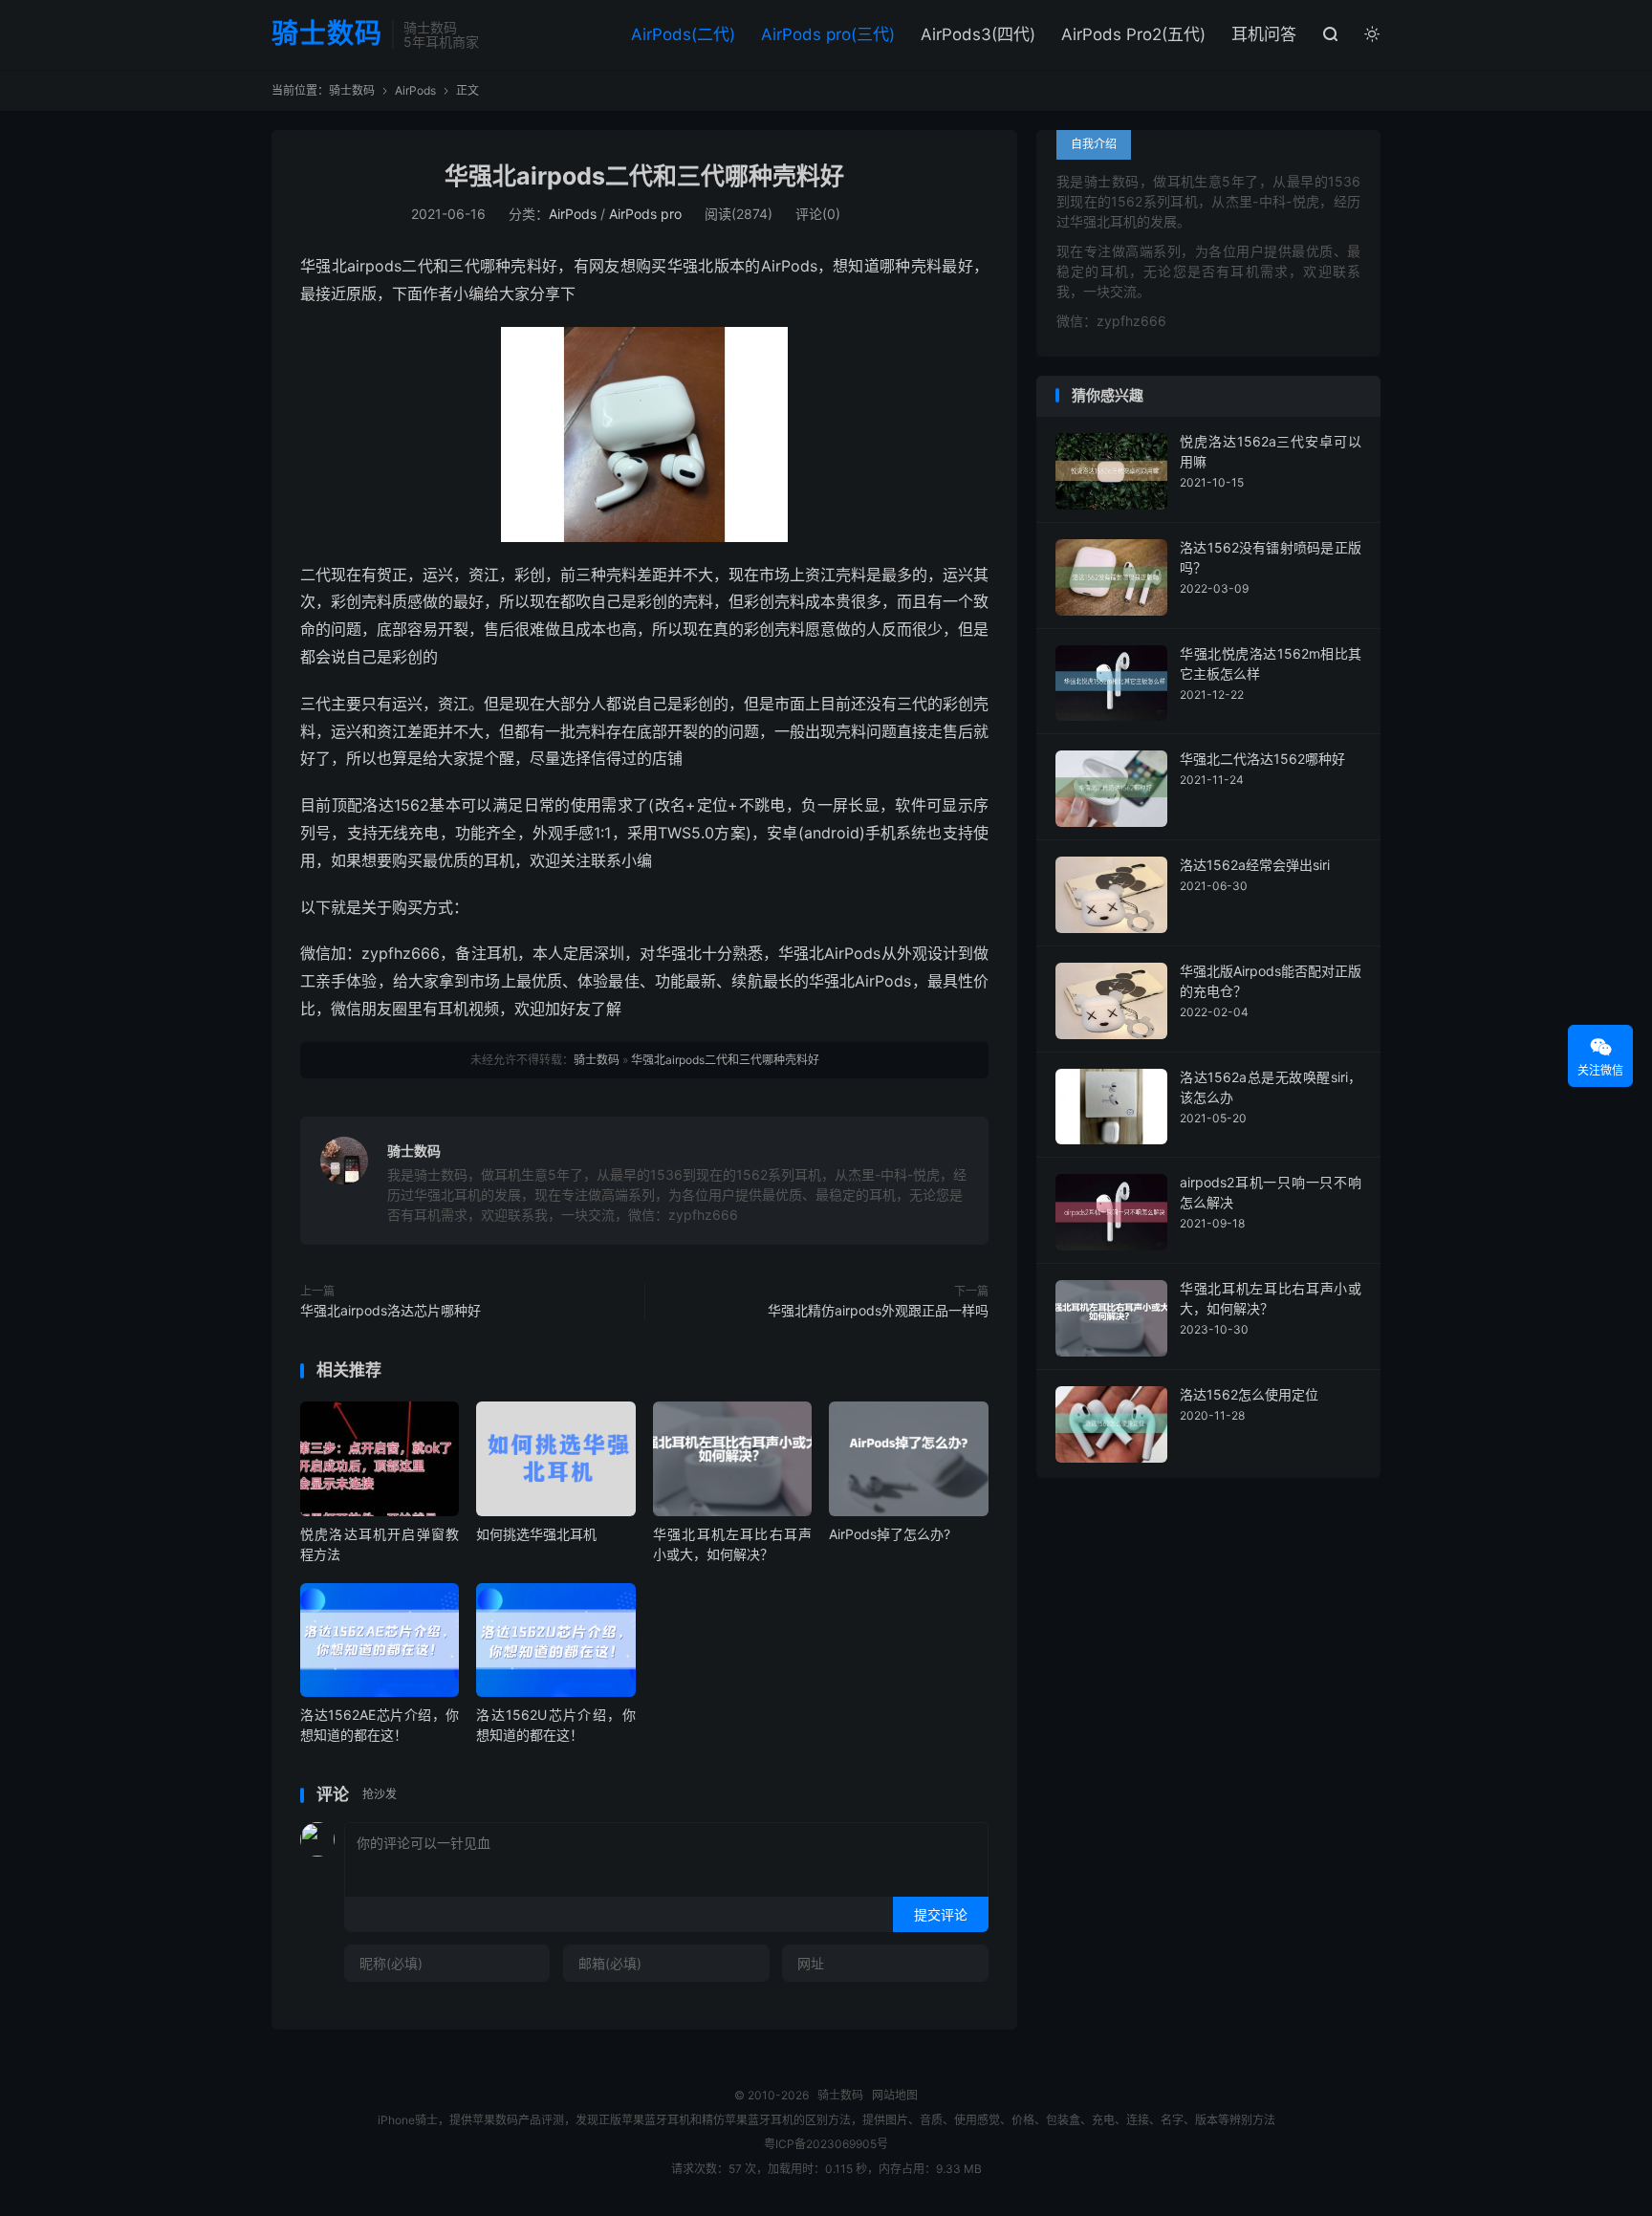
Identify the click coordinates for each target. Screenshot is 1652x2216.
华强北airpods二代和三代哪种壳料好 (644, 176)
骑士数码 (327, 34)
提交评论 (941, 1914)
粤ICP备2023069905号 (826, 2144)
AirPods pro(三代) (828, 34)
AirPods (415, 90)
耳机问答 (1264, 34)
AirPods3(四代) (978, 34)
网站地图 (895, 2095)
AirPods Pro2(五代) (1133, 34)
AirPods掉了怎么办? (890, 1534)
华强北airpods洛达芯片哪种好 (391, 1310)
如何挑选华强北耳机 (536, 1534)
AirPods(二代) (683, 34)
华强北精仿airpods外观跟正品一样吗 (878, 1310)
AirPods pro (645, 214)
